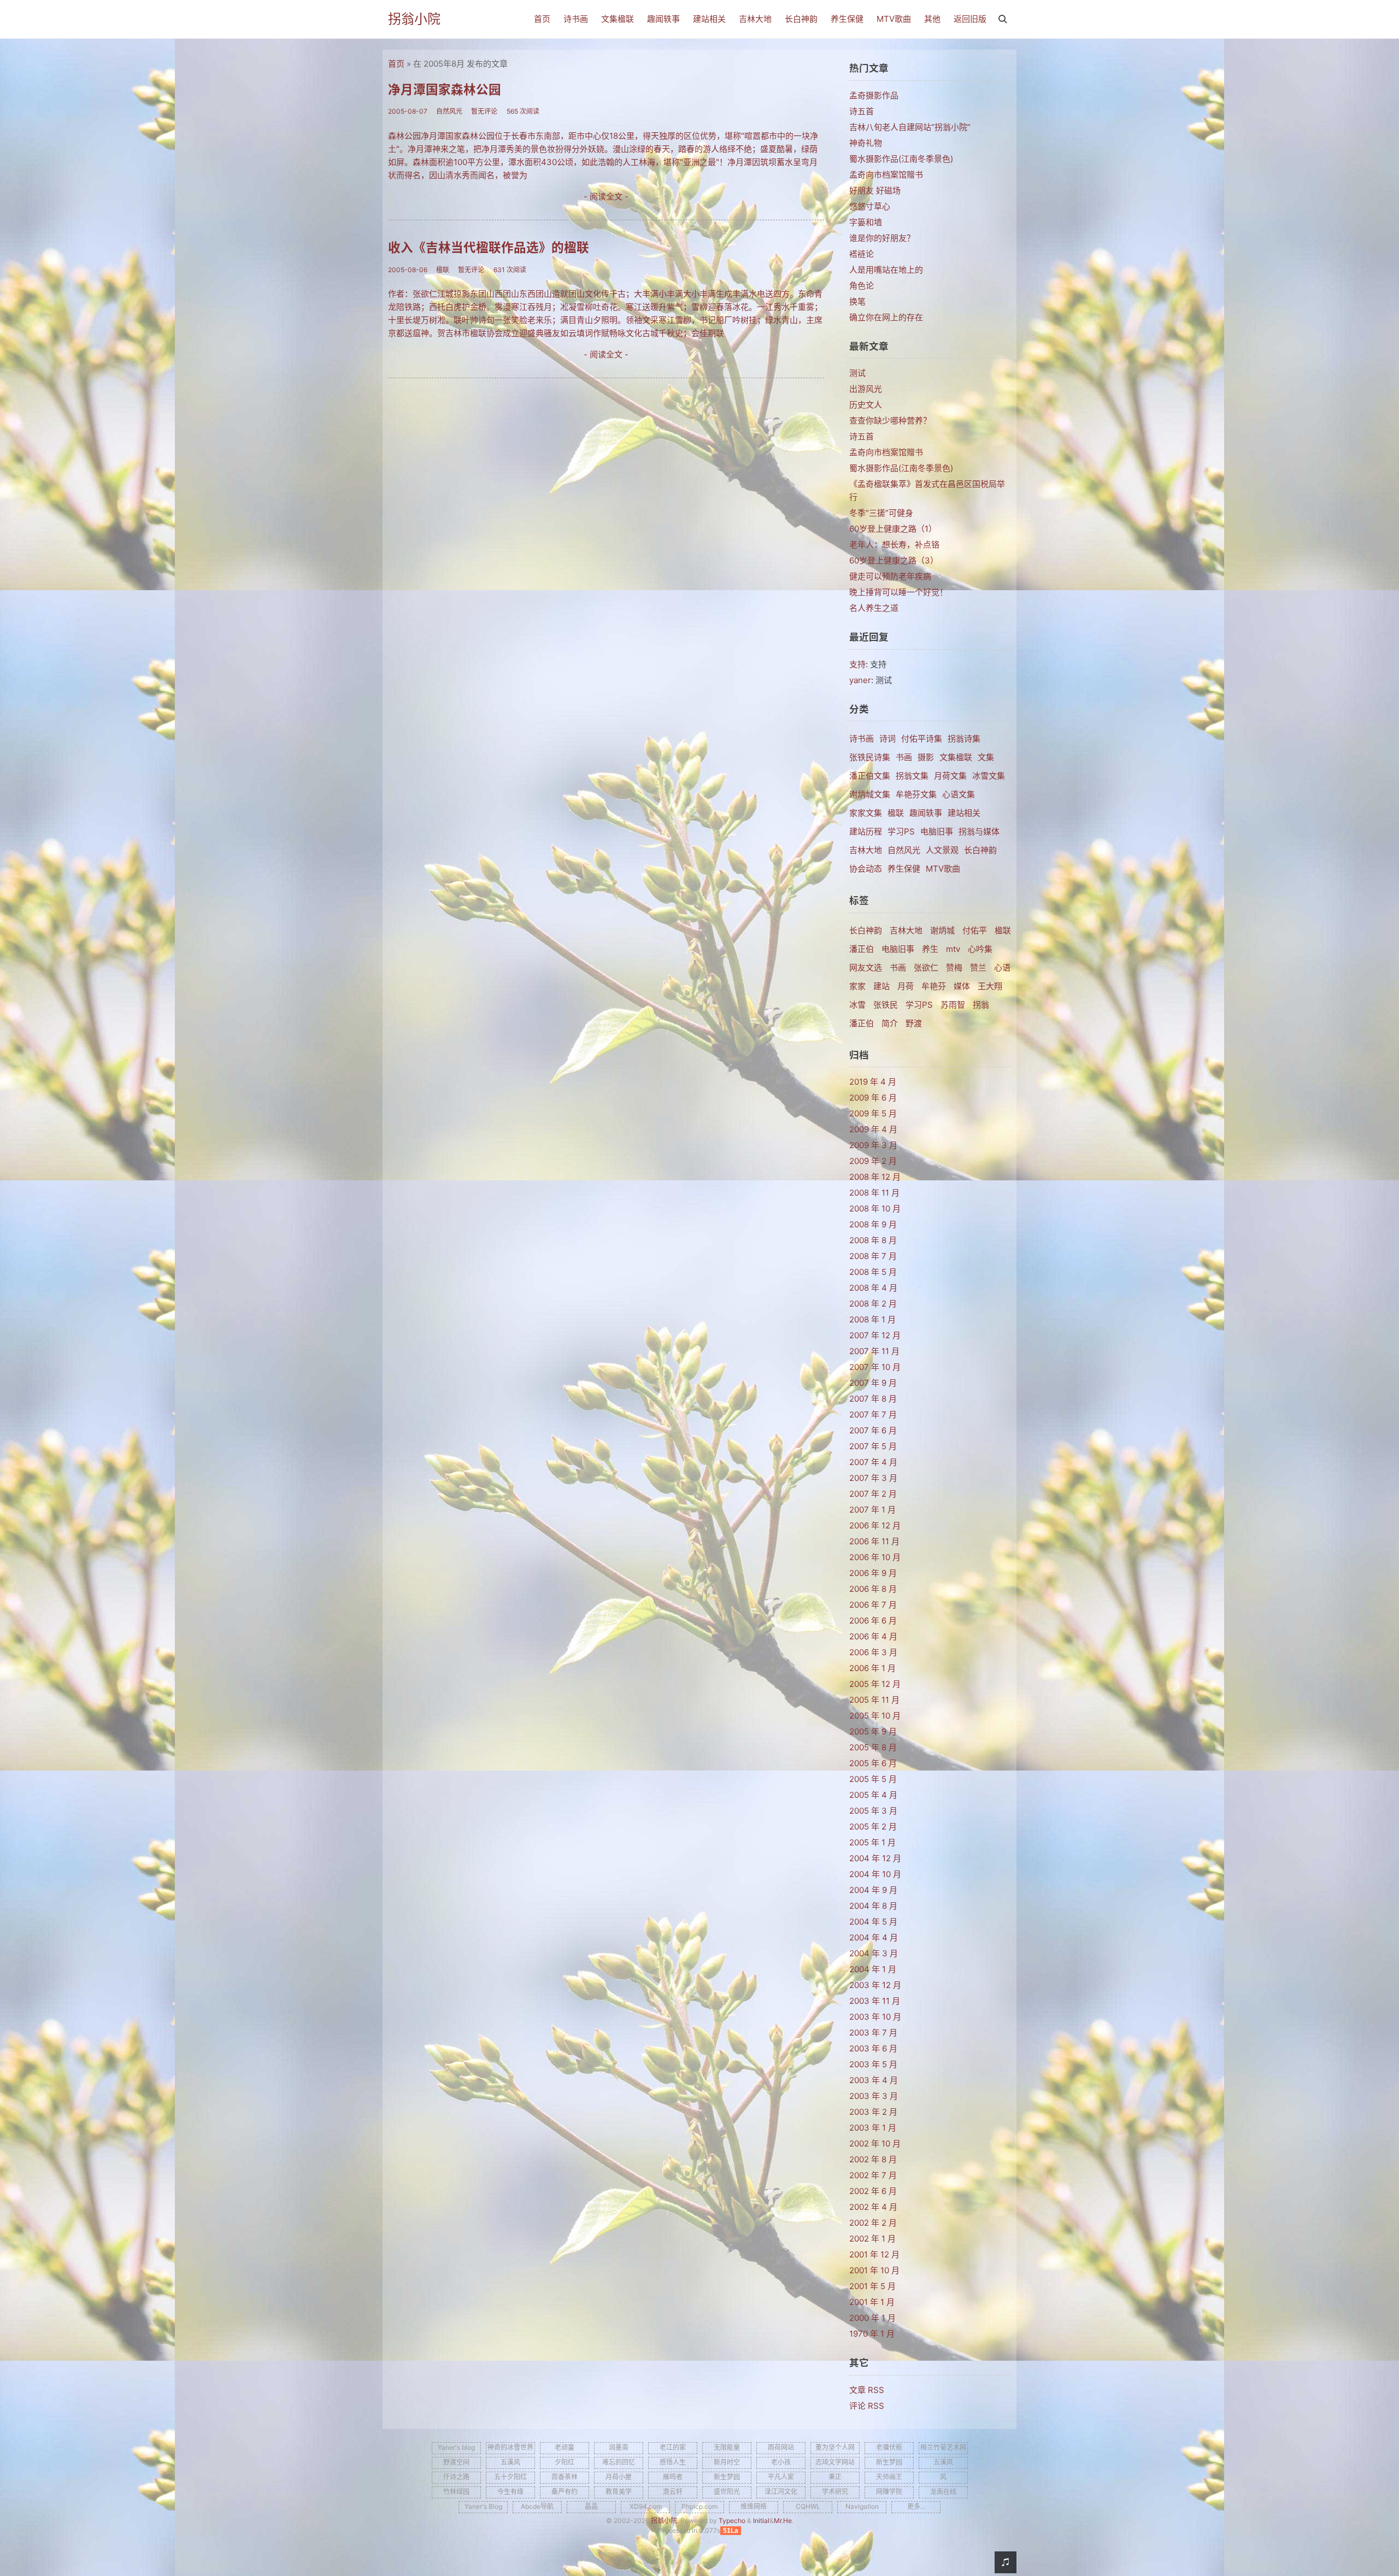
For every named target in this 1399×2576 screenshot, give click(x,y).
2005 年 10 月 (875, 1716)
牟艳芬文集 (916, 794)
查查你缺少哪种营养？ (890, 420)
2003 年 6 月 (873, 2048)
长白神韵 (801, 19)
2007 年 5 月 (873, 1446)
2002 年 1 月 (872, 2239)
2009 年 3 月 (873, 1145)
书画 (904, 757)
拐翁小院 (414, 19)
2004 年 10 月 (875, 1874)
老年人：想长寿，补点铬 (894, 545)
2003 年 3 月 (874, 2096)
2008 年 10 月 (875, 1208)
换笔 (857, 301)
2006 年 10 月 (875, 1557)
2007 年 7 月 (873, 1415)
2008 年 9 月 (873, 1224)
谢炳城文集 (870, 794)
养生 (930, 949)
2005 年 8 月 (873, 1747)
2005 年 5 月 (873, 1779)
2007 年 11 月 (874, 1351)
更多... (916, 2506)
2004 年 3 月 (874, 1953)
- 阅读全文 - (606, 196)
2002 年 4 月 (873, 2207)
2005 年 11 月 (874, 1700)
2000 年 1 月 (872, 2318)
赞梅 (954, 968)
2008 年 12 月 (875, 1177)
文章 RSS (867, 2390)
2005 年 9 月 (873, 1731)
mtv (953, 949)
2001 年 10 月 (874, 2270)
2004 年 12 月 (875, 1858)
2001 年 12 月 (874, 2254)
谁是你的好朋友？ (882, 238)
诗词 (887, 739)
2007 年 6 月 (873, 1430)
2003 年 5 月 (873, 2064)
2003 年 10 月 (875, 2017)
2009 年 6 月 (873, 1098)
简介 (890, 1023)
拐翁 (981, 1005)
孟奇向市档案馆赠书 (886, 175)
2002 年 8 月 (873, 2159)
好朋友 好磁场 (875, 190)
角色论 (862, 286)
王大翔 (990, 986)
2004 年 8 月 (873, 1906)
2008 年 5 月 (873, 1272)
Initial (761, 2521)
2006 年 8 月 (873, 1589)
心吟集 (980, 949)
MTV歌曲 (894, 19)
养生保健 (847, 19)
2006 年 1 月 (872, 1668)
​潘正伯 (862, 1023)
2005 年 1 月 (872, 1842)
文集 (986, 757)
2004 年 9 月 (873, 1890)
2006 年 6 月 (873, 1621)
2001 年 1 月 (872, 2302)
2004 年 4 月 (874, 1937)
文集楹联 (618, 19)
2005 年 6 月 (873, 1763)
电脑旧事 (937, 831)
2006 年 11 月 (874, 1541)
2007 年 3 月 (873, 1478)
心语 (1002, 968)
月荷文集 (950, 776)
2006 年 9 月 (873, 1573)
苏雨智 (953, 1005)
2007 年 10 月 (875, 1367)
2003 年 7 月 (873, 2033)
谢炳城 (942, 930)
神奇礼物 (866, 143)
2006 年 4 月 (873, 1636)
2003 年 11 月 (875, 2001)
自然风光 (904, 850)
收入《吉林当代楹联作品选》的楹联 (489, 247)
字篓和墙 (866, 222)
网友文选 (866, 968)
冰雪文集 (989, 776)
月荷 (906, 986)
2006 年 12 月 (875, 1525)
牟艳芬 (934, 986)
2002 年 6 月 (873, 2191)
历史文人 (866, 405)
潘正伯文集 (870, 776)
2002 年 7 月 (873, 2175)
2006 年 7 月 (873, 1605)
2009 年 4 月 (873, 1129)
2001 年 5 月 (872, 2286)
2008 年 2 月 (873, 1304)
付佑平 (975, 930)
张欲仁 (926, 968)
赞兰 (978, 968)
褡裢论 (862, 254)
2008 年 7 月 (873, 1256)
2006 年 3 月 (873, 1652)
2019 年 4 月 (873, 1082)
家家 (857, 986)
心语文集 (959, 794)
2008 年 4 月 (873, 1288)
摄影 (926, 757)
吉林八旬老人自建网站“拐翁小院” (910, 127)
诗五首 (862, 111)
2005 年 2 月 (873, 1827)
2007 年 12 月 (875, 1335)
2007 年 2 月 (873, 1494)
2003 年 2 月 (873, 2112)
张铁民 (886, 1005)
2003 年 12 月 (875, 1985)
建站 (881, 986)
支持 (857, 664)
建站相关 (709, 19)
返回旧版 (970, 19)
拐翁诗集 (964, 739)
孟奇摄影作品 (874, 95)
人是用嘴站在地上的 (886, 270)
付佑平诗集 (922, 739)
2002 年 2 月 (873, 2223)
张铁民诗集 (870, 757)
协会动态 (866, 869)
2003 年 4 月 (874, 2080)
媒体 (962, 986)
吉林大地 (755, 19)
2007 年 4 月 (873, 1462)
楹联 (896, 813)
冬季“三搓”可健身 (881, 513)
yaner (860, 680)
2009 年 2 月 (873, 1161)
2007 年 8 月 (873, 1399)
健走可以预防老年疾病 (890, 576)
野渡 (914, 1023)
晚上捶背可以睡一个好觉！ (898, 592)
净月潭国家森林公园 (445, 89)
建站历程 (866, 831)
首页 (542, 19)
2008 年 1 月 (872, 1319)
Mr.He (783, 2521)
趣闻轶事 (663, 19)
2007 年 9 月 (873, 1383)
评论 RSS (867, 2406)
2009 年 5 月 (873, 1113)
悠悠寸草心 (870, 206)
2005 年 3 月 (873, 1811)
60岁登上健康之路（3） (894, 560)
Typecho (732, 2521)
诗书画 (576, 19)
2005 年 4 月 (873, 1795)
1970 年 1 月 (872, 2334)
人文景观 (942, 850)
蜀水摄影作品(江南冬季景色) (901, 159)
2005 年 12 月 (875, 1684)
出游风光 (866, 389)
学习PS (901, 831)
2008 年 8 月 (873, 1240)
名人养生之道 (874, 608)
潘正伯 (862, 949)
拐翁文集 (912, 776)
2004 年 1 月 (873, 1969)
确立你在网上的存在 (886, 317)
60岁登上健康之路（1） (893, 529)
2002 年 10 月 (875, 2143)
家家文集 (866, 813)
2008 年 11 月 (874, 1193)
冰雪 (857, 1005)
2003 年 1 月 (873, 2128)
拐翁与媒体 (979, 831)
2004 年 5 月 (873, 1922)
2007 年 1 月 (872, 1510)
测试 (857, 373)
